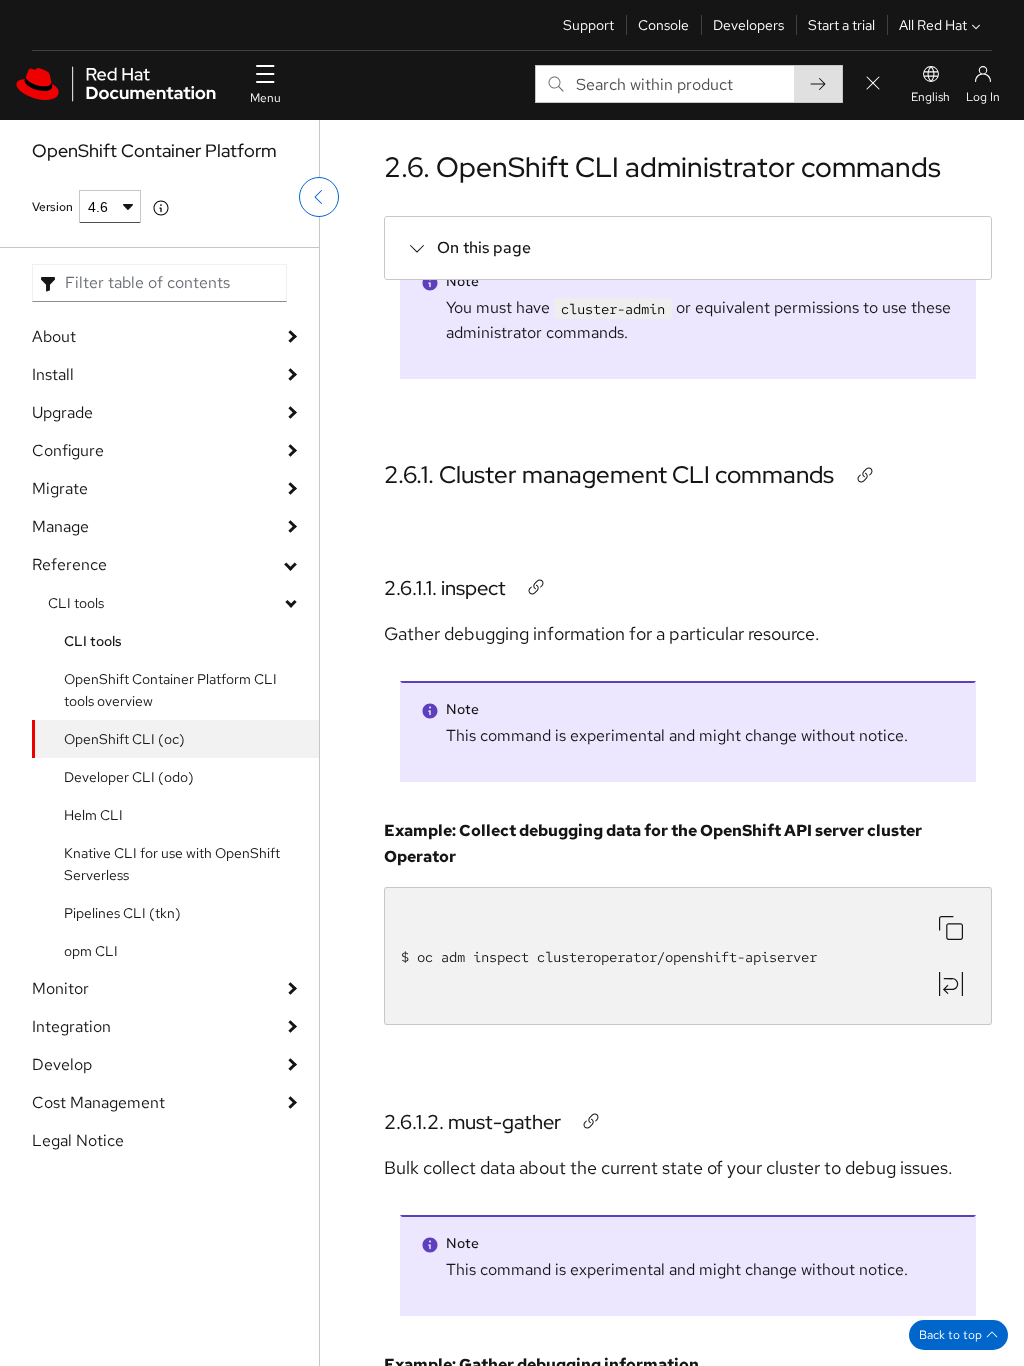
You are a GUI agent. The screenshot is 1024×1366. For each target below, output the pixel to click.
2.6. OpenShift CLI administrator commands (662, 167)
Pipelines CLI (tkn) (122, 913)
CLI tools (76, 603)
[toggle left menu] (319, 197)
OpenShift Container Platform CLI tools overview (170, 690)
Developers (748, 25)
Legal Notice (78, 1140)
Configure (68, 450)
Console (663, 25)
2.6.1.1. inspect (445, 588)
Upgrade (62, 412)
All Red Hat (933, 25)
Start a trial (841, 25)
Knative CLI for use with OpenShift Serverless (172, 864)
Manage (60, 526)
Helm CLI (93, 815)
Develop (62, 1064)
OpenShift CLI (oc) (124, 739)
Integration (71, 1026)
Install (53, 374)
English (930, 97)
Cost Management (98, 1102)
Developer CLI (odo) (129, 777)
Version (52, 207)
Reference (69, 564)
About (54, 336)
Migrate (60, 488)
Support (588, 25)
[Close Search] (873, 84)
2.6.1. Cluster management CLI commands (609, 474)
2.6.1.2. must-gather (472, 1122)
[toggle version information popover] (161, 208)
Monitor (60, 988)
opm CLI (91, 951)
